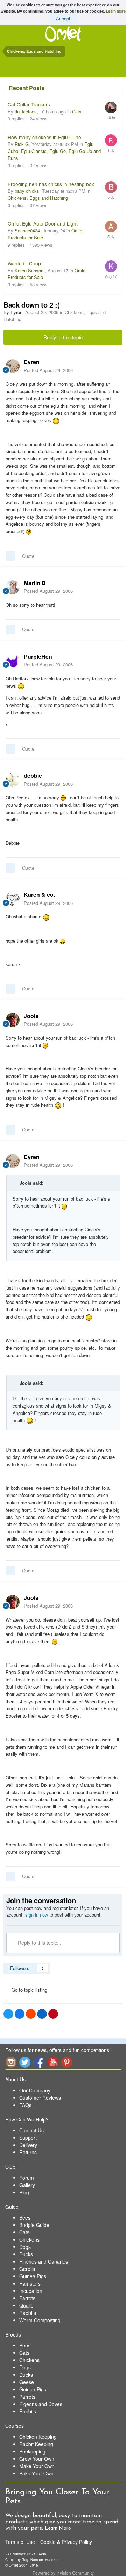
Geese (27, 2382)
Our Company (35, 2090)
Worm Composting (40, 2320)
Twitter (25, 2062)
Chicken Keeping (38, 2437)
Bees (25, 2217)
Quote (28, 556)
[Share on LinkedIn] (42, 2014)
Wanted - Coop (24, 263)
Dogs (25, 2247)
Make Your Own (37, 2466)
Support (28, 2138)
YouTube (53, 2062)
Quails (26, 2305)
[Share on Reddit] (31, 2014)
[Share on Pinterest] (53, 2014)
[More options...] (113, 366)
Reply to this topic (63, 337)
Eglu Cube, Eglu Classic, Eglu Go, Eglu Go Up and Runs (54, 151)
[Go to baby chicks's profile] (111, 187)
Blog (24, 2192)
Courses (15, 2426)
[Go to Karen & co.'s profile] (13, 899)
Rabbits (28, 2313)
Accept (63, 18)
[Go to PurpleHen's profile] (13, 661)
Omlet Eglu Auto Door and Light (43, 223)
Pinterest (67, 2062)
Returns (28, 2152)
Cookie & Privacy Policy (66, 2542)
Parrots (27, 2298)
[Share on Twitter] (8, 2014)
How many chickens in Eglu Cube (44, 137)
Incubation (31, 2291)
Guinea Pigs (33, 2276)
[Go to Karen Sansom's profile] (111, 266)
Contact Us (31, 2130)
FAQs (25, 2105)
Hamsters (30, 2283)
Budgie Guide (34, 2225)
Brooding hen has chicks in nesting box (51, 184)
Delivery (28, 2145)
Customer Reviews (40, 2098)
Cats (77, 112)
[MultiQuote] (10, 556)
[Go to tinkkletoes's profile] (111, 108)
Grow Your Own (37, 2459)
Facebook (39, 2062)
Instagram (11, 2062)
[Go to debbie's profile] (13, 780)
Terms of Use (20, 2542)
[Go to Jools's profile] (13, 1020)
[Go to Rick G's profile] (111, 140)
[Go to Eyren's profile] (13, 366)
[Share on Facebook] (20, 2014)
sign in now (37, 1915)
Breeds (13, 2334)
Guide (12, 2207)
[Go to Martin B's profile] (13, 587)
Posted (48, 370)
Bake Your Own (36, 2473)
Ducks (26, 2254)
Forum (27, 2178)
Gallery (27, 2185)
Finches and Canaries (44, 2261)
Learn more (116, 11)
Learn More (58, 2528)
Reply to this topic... (39, 1943)
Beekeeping (32, 2451)
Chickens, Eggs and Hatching (38, 198)
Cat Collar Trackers (29, 104)
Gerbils (27, 2269)
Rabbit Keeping (36, 2444)
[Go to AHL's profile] (111, 227)
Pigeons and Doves (41, 2404)
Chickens (29, 2239)
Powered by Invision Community (63, 2573)
